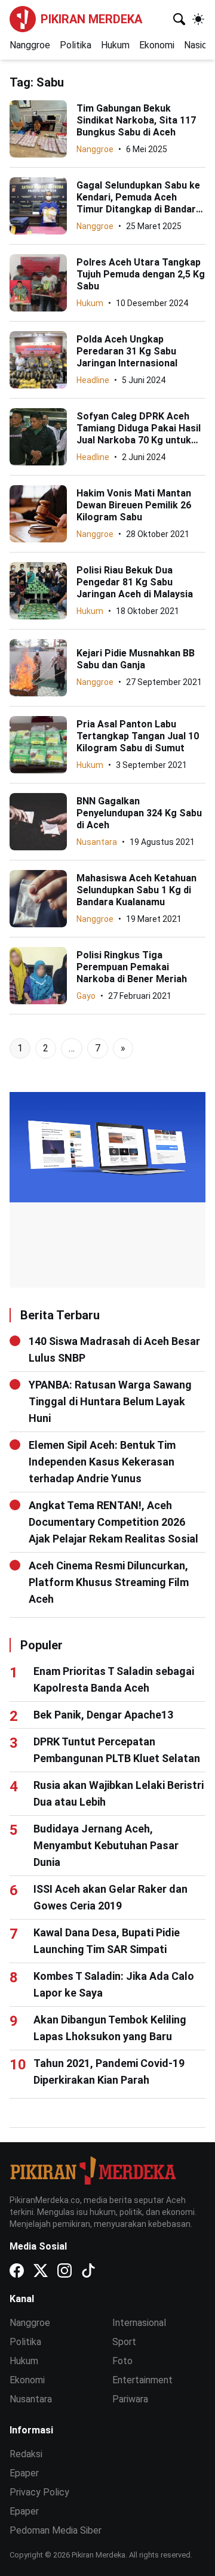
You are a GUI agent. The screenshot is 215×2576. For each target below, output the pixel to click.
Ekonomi (157, 45)
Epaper (24, 2473)
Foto (122, 2361)
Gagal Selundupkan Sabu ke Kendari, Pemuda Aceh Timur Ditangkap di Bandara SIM (139, 203)
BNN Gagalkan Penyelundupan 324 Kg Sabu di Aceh (139, 813)
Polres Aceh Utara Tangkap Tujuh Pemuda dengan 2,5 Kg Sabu (141, 274)
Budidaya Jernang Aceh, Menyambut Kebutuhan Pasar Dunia (106, 1845)
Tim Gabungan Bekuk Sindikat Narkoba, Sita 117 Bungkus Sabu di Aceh (136, 120)
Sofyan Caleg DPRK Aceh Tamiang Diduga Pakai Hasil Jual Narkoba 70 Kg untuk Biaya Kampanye (139, 434)
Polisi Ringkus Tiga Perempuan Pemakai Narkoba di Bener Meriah (132, 967)
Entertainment (142, 2380)
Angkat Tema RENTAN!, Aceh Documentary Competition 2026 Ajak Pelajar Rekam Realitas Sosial (113, 1522)
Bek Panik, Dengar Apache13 (103, 1715)
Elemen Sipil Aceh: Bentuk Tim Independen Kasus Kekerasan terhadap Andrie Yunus (102, 1462)
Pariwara (130, 2399)
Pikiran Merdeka (91, 19)
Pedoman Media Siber (56, 2530)
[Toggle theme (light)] (198, 19)
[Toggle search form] (179, 19)
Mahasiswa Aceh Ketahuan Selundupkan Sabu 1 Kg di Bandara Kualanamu (136, 890)
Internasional (139, 2323)
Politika (76, 45)
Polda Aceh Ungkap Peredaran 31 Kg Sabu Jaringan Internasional (127, 351)
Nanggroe (30, 45)
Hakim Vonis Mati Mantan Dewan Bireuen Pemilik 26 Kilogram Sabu (134, 505)
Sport (124, 2342)
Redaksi (26, 2454)
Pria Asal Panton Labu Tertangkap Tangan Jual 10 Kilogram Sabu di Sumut (138, 736)
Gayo (86, 996)
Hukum (115, 45)
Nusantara (97, 842)
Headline (93, 380)
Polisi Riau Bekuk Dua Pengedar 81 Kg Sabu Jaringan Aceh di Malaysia (135, 582)
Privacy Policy (39, 2492)
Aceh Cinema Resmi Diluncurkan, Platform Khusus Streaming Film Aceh (109, 1582)
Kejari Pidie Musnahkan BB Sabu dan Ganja (136, 659)
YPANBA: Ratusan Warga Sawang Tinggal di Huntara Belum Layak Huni (110, 1401)
